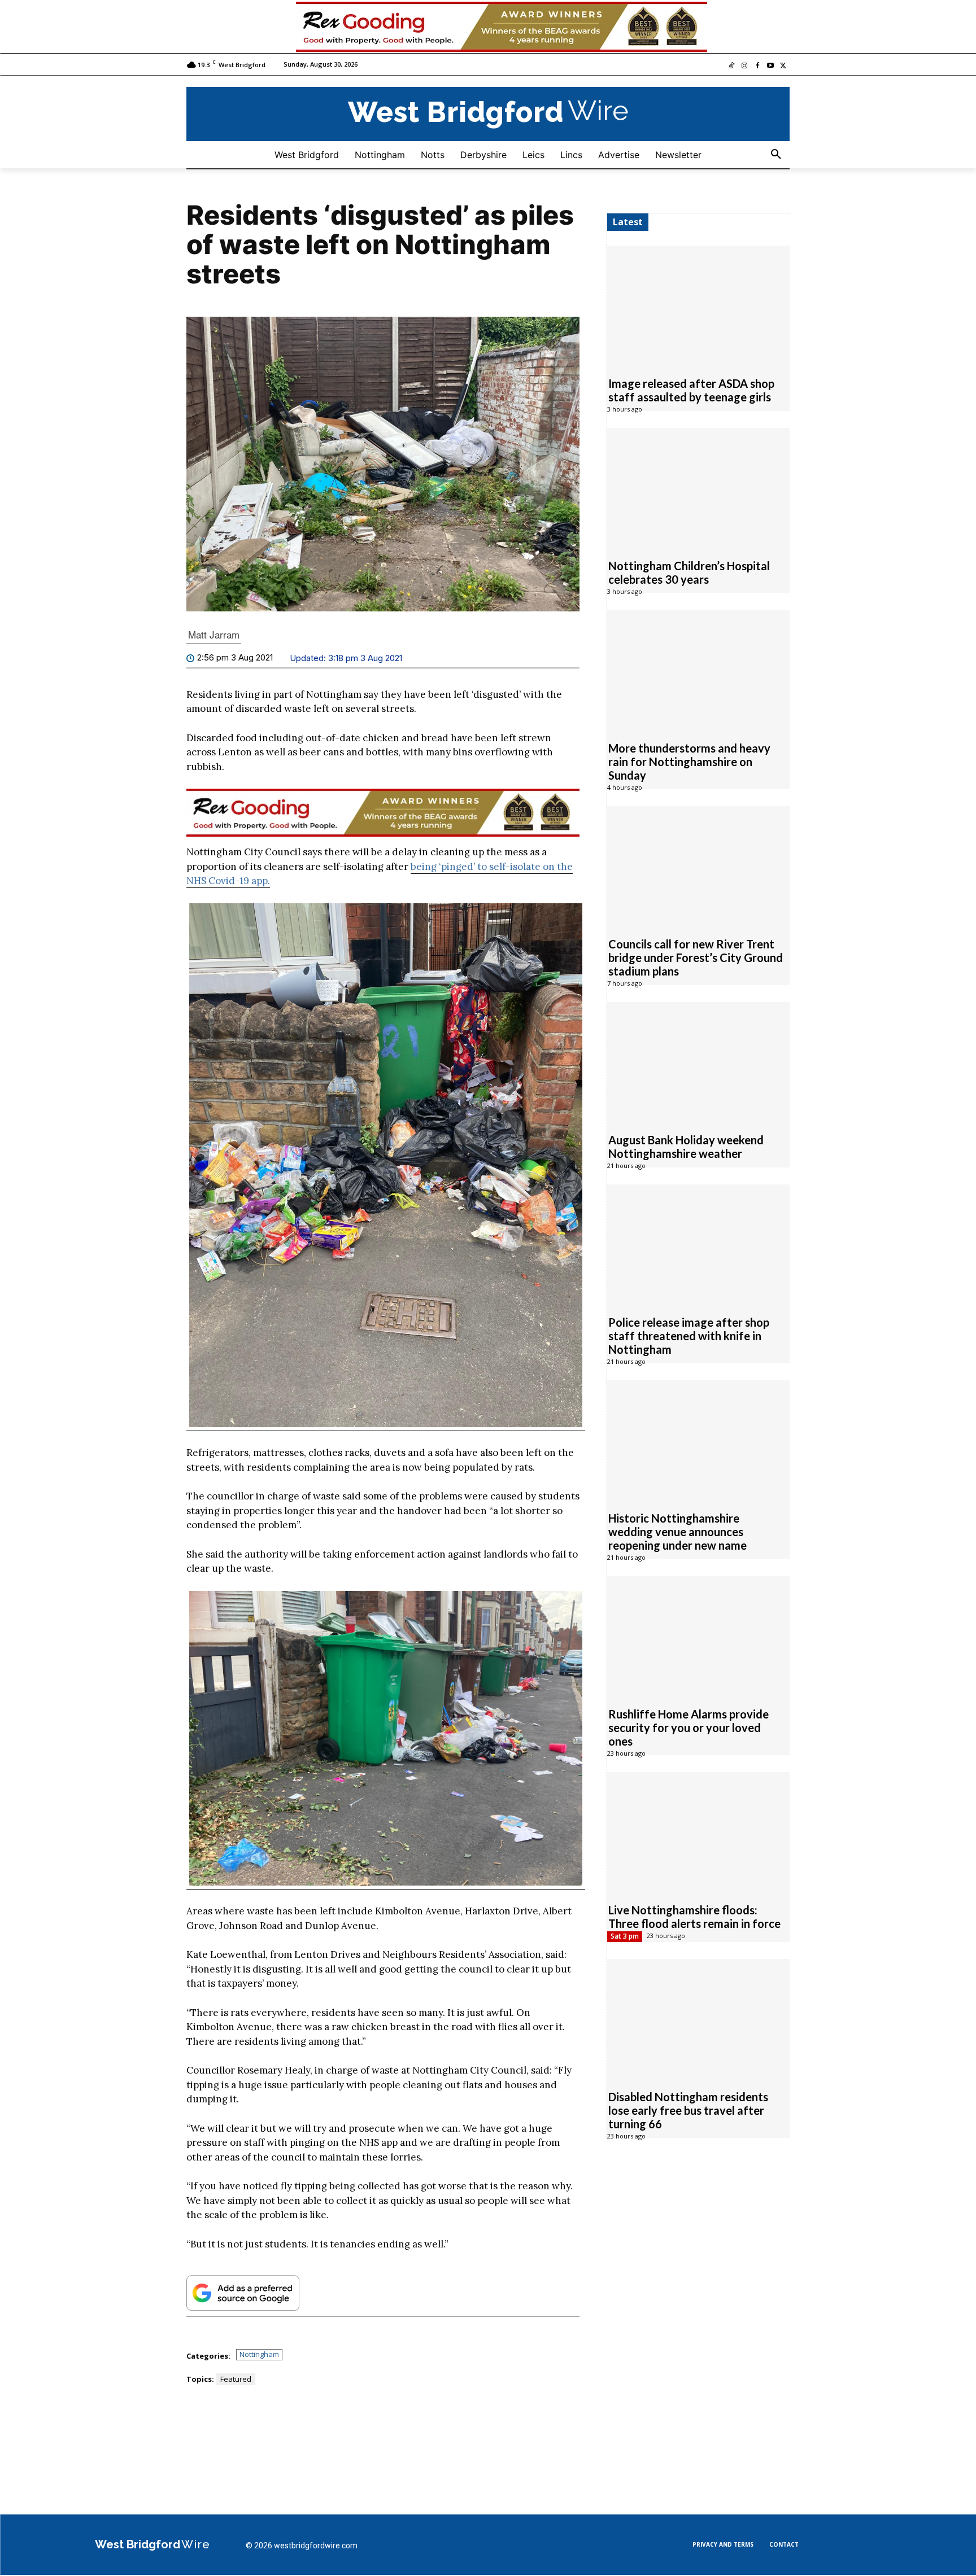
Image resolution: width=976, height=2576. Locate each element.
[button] (776, 155)
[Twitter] (783, 67)
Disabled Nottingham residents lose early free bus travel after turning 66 (688, 2111)
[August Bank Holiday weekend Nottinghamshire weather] (698, 1062)
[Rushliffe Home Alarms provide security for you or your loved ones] (698, 1636)
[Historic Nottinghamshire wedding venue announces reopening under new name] (698, 1440)
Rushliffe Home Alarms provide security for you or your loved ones (689, 1728)
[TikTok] (732, 67)
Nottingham (259, 2355)
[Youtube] (770, 67)
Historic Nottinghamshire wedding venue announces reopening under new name (677, 1532)
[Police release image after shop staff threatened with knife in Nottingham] (698, 1244)
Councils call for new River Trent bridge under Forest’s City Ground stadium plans (696, 958)
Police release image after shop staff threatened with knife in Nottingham (689, 1336)
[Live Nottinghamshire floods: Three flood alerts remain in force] (698, 1832)
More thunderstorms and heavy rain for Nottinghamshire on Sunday (689, 762)
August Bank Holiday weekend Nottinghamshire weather (686, 1147)
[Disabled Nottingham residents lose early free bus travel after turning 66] (698, 2019)
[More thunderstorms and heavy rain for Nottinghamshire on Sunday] (698, 670)
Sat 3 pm (625, 1937)
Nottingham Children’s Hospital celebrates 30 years (689, 573)
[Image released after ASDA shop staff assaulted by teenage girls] (698, 305)
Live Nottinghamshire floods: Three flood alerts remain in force (694, 1917)
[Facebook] (758, 67)
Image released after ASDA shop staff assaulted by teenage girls (691, 391)
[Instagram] (745, 67)
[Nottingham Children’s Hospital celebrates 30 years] (698, 488)
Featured (236, 2380)
